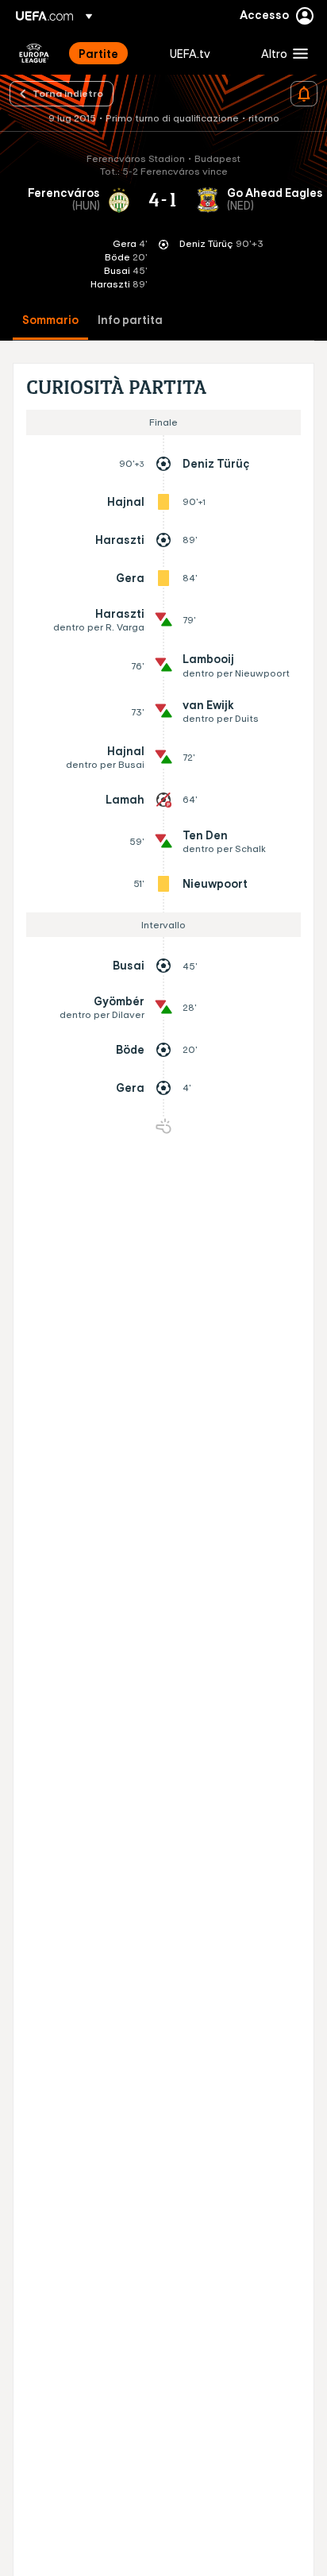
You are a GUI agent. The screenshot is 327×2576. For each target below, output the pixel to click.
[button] (281, 53)
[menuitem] (111, 53)
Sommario (50, 320)
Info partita (130, 320)
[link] (98, 53)
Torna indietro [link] (68, 93)
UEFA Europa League (34, 53)
